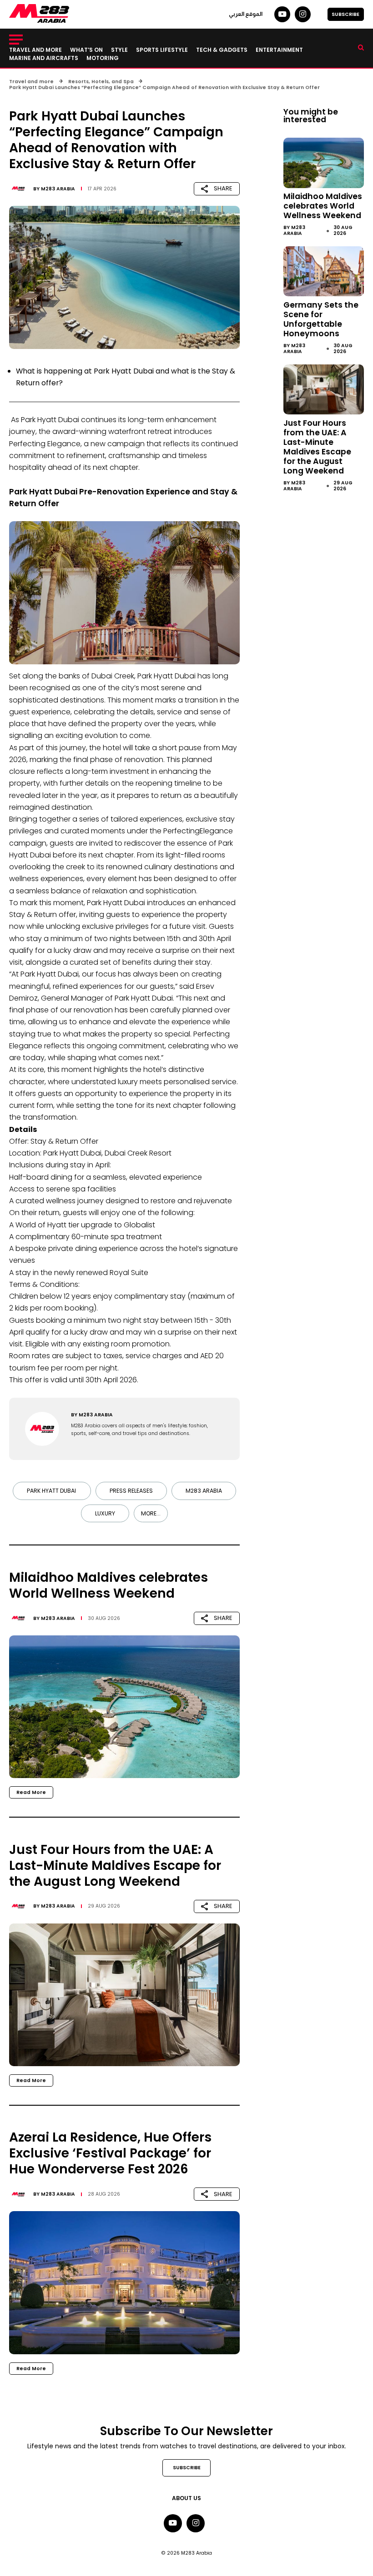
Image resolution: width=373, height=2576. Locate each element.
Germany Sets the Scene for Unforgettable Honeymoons (321, 319)
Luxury (105, 1513)
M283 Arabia (58, 189)
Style (119, 50)
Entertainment (279, 50)
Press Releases (131, 1491)
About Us (186, 2498)
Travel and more (35, 50)
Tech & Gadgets (222, 50)
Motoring (103, 58)
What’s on (86, 50)
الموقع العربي (246, 14)
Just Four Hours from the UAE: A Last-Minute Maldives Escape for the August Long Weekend (317, 447)
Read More (31, 1792)
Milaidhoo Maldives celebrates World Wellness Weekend (323, 206)
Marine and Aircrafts (44, 58)
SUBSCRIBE (345, 14)
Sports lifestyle (162, 50)
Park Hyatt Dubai (52, 1491)
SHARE (223, 188)
